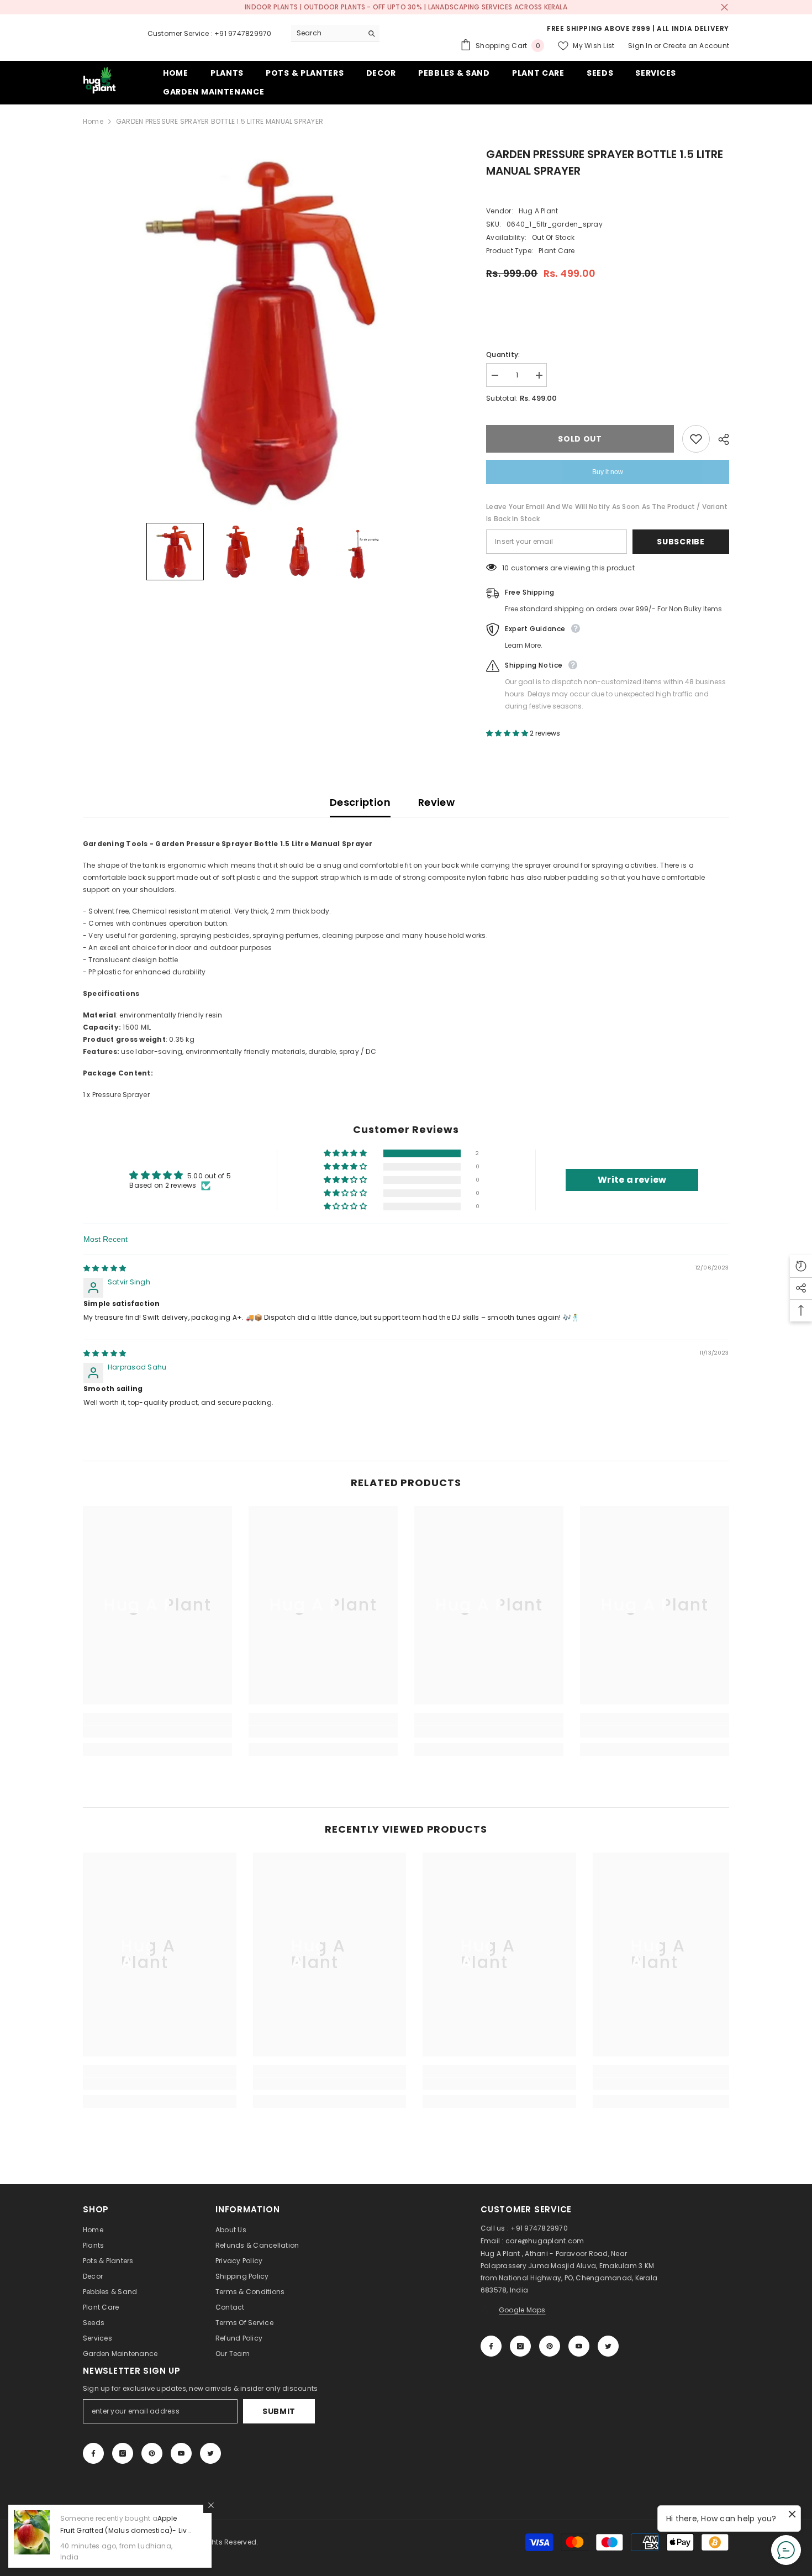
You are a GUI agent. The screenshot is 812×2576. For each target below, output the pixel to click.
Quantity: (503, 355)
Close (724, 7)
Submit (279, 2411)
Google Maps (522, 2310)
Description (360, 802)
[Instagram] (520, 2346)
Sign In (640, 46)
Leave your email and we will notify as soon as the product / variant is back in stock (607, 513)
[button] (175, 552)
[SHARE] (719, 439)
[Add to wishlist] (696, 439)
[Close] (211, 2505)
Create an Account (696, 46)
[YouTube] (579, 2346)
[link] (157, 1732)
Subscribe (681, 542)
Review (436, 802)
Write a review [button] (632, 1180)
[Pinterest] (550, 2346)
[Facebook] (491, 2346)
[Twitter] (608, 2346)
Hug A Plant (539, 211)
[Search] (335, 33)
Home (93, 121)
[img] (105, 1268)
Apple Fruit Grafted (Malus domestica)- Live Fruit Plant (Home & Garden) (126, 2530)
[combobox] (327, 33)
